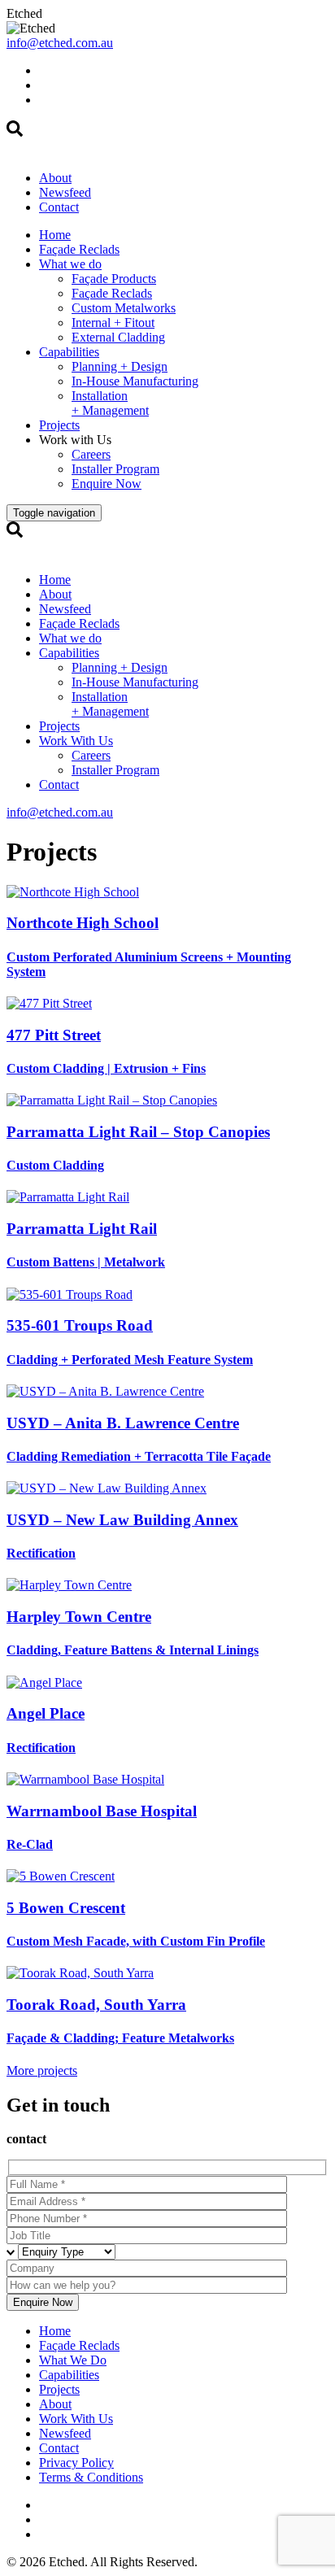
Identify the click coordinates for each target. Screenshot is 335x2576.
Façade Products (114, 279)
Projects (59, 425)
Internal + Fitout (113, 323)
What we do (70, 264)
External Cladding (118, 337)
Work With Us (76, 741)
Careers (91, 454)
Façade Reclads (79, 249)
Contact (59, 207)
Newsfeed (65, 192)
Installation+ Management (110, 403)
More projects (42, 2070)
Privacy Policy (76, 2463)
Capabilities (69, 352)
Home (55, 235)
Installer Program (115, 469)
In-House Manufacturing (135, 381)
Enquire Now (107, 484)
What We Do (73, 2360)
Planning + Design (120, 366)
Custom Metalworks (124, 308)
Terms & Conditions (91, 2477)
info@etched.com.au (60, 43)
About (55, 178)
